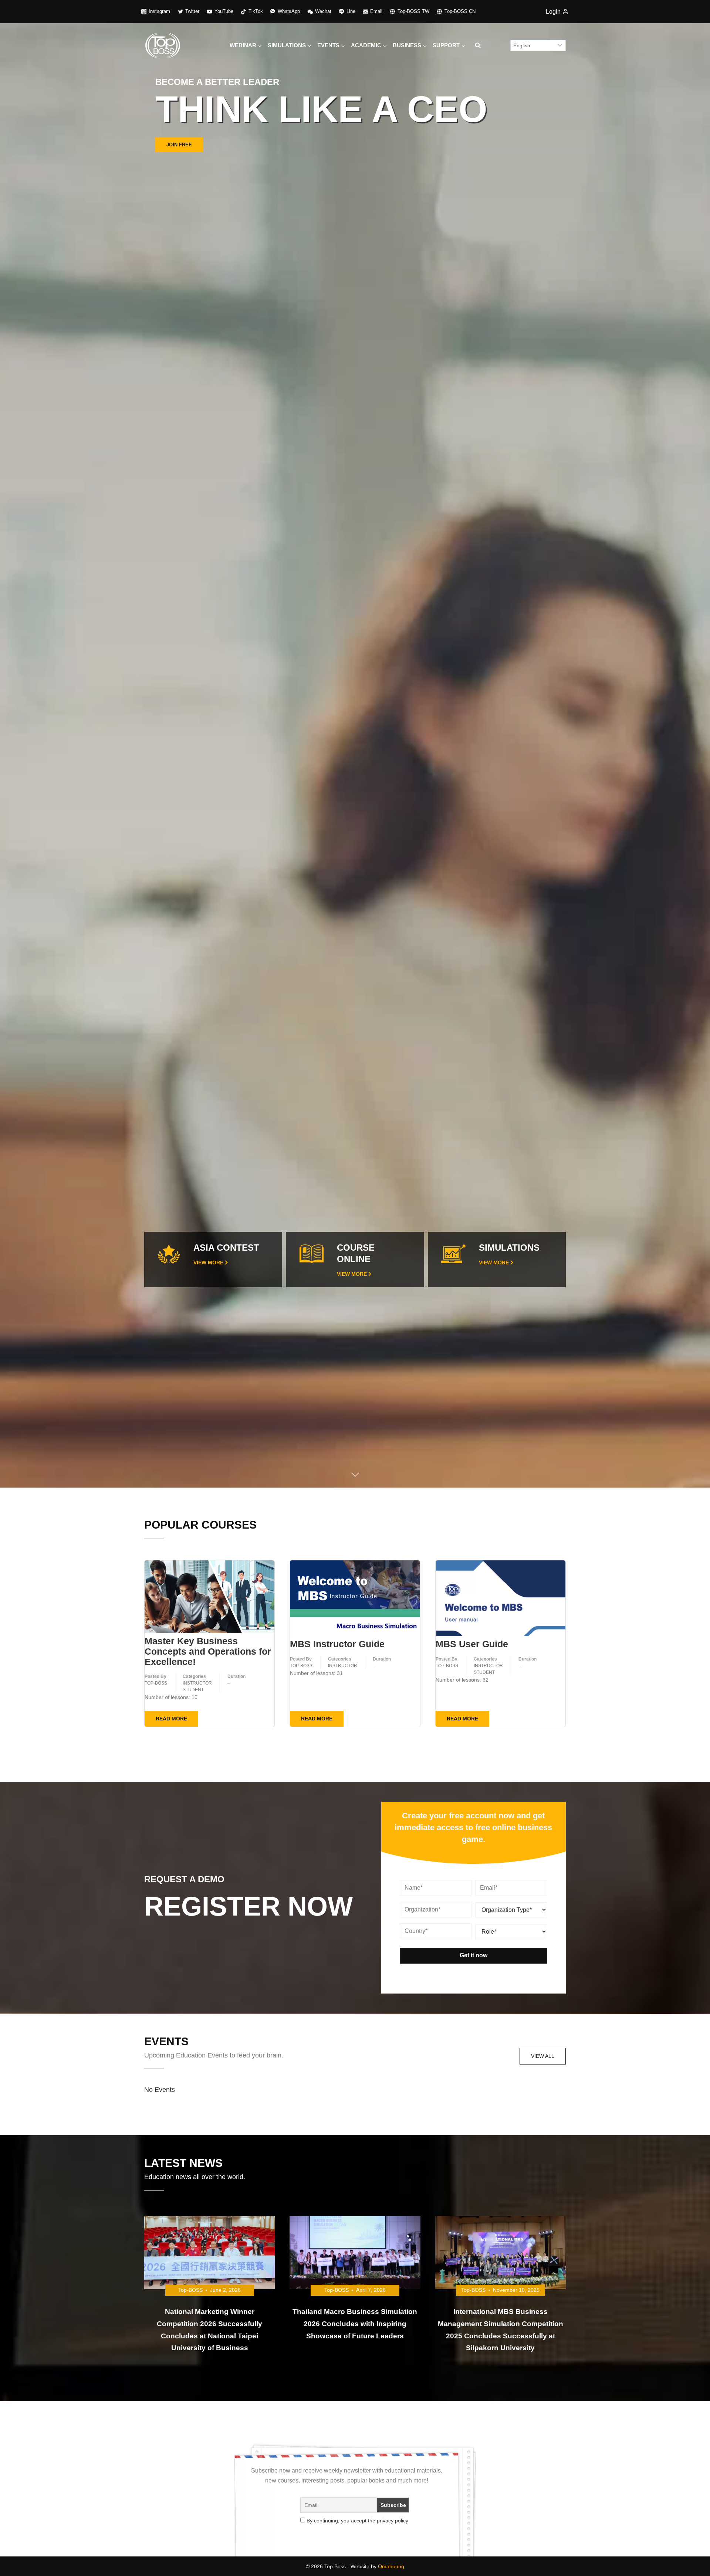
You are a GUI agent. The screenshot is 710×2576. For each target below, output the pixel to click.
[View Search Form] (477, 45)
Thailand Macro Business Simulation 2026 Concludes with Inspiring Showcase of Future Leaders (355, 2325)
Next (689, 744)
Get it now (474, 1956)
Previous (21, 744)
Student (193, 1691)
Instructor (197, 1684)
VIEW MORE (208, 1264)
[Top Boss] (163, 45)
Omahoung (391, 2567)
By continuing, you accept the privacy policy (357, 2522)
